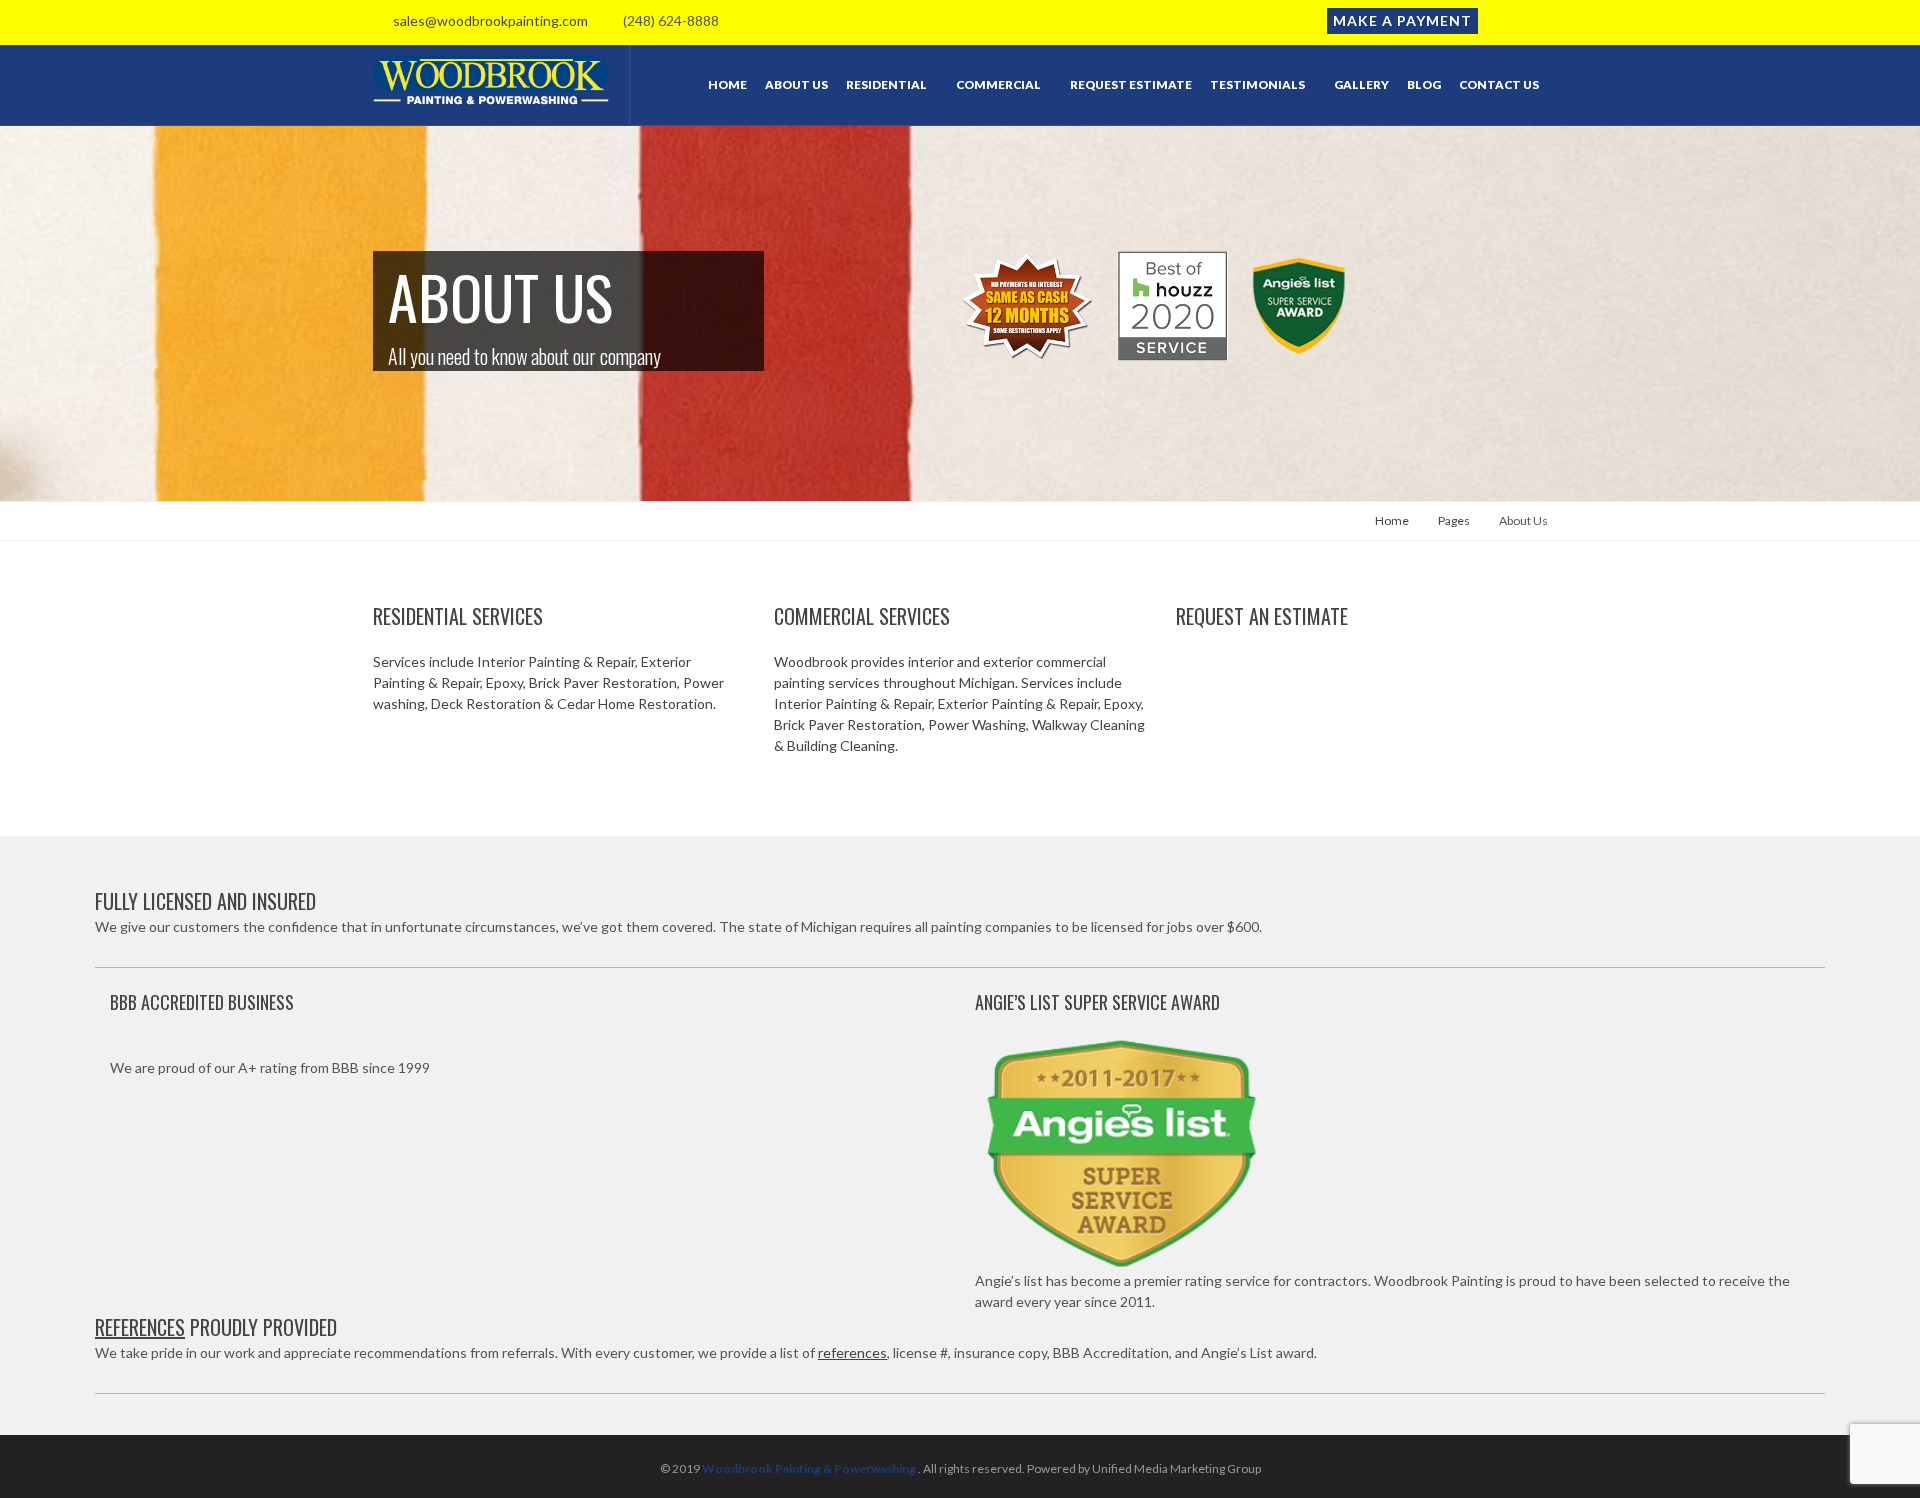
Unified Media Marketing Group (1176, 1468)
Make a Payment (1402, 20)
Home (1392, 520)
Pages (1454, 520)
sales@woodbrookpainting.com (486, 20)
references (852, 1352)
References (140, 1327)
